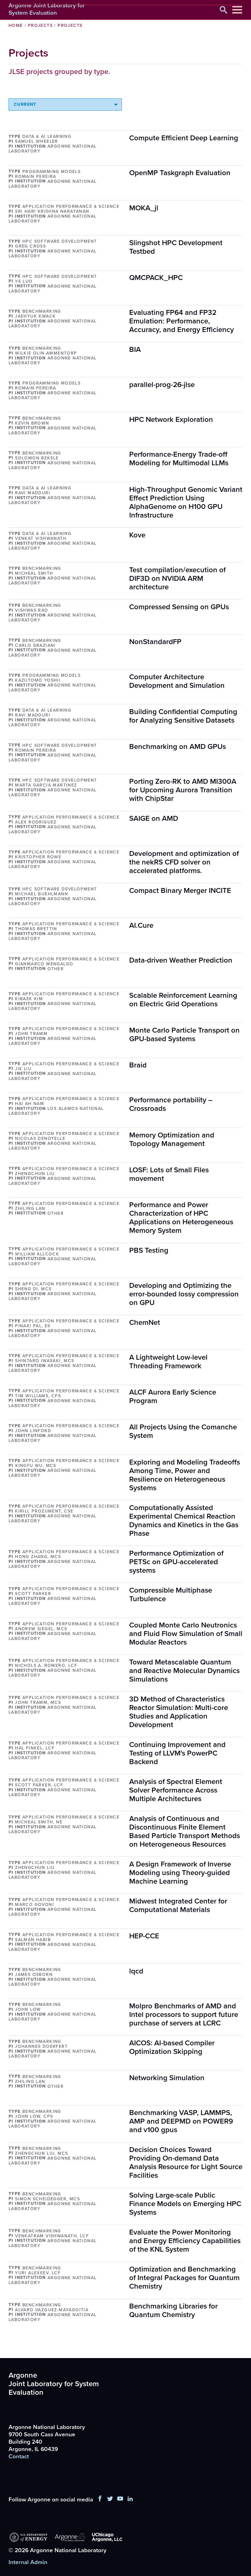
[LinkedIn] (130, 2500)
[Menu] (237, 10)
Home (16, 26)
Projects (40, 26)
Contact (19, 2456)
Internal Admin (28, 2563)
